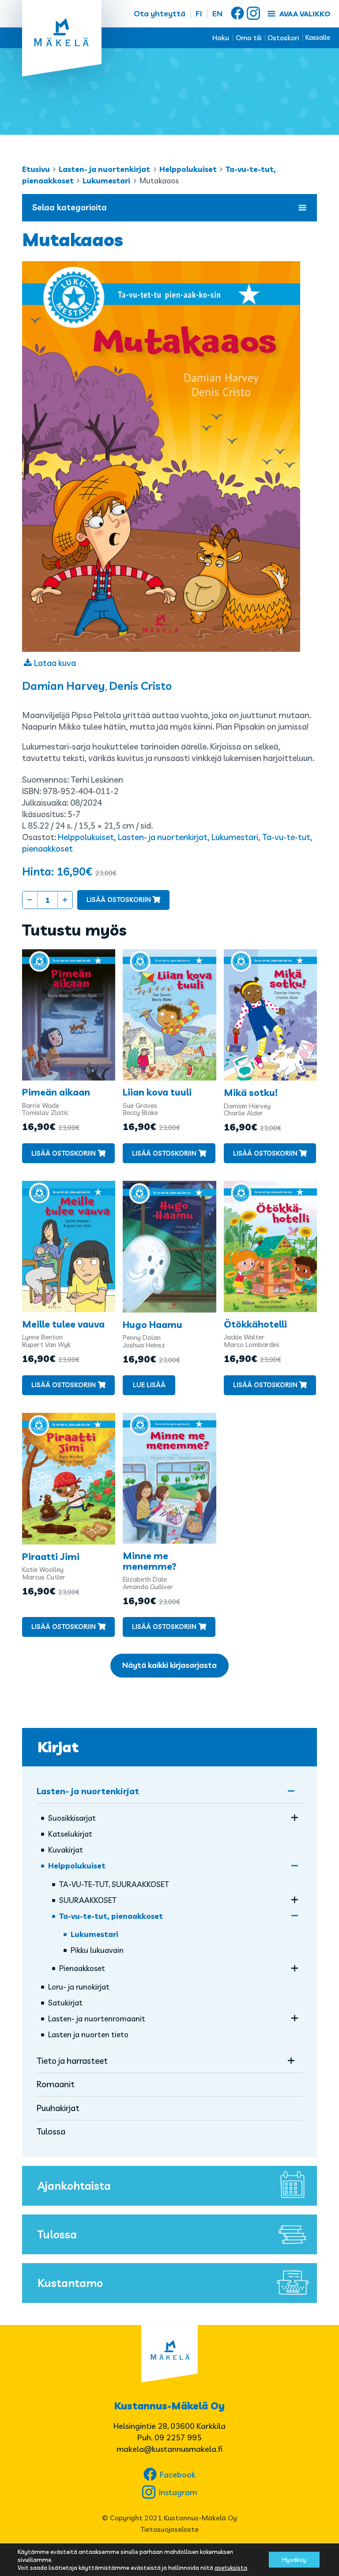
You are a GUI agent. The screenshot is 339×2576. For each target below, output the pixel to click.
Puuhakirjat (58, 2108)
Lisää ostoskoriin (119, 900)
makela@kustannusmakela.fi (169, 2449)
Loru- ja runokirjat (79, 1987)
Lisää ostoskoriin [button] (64, 1153)
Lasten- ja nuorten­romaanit (97, 2019)
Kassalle (318, 37)
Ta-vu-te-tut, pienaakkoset (111, 1916)
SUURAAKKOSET (88, 1900)
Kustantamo (70, 2283)
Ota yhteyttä (160, 13)
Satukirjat (65, 2003)
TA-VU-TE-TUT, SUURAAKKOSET (114, 1884)
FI (199, 13)
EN (217, 13)
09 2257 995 (178, 2437)
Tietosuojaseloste (169, 2529)
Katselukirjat (70, 1834)
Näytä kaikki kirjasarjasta (169, 1665)
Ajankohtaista (74, 2186)
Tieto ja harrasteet (72, 2061)
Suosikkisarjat (72, 1818)
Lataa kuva (55, 663)
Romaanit (56, 2084)
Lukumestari (106, 181)
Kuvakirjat (66, 1850)
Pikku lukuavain (97, 1950)
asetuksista (231, 2568)
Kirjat (58, 1747)
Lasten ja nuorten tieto (88, 2034)
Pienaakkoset (82, 1968)
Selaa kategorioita (70, 207)
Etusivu (36, 169)
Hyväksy (294, 2560)
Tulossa (51, 2131)
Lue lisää (149, 1385)
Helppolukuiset (188, 169)
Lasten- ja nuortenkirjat (104, 169)
